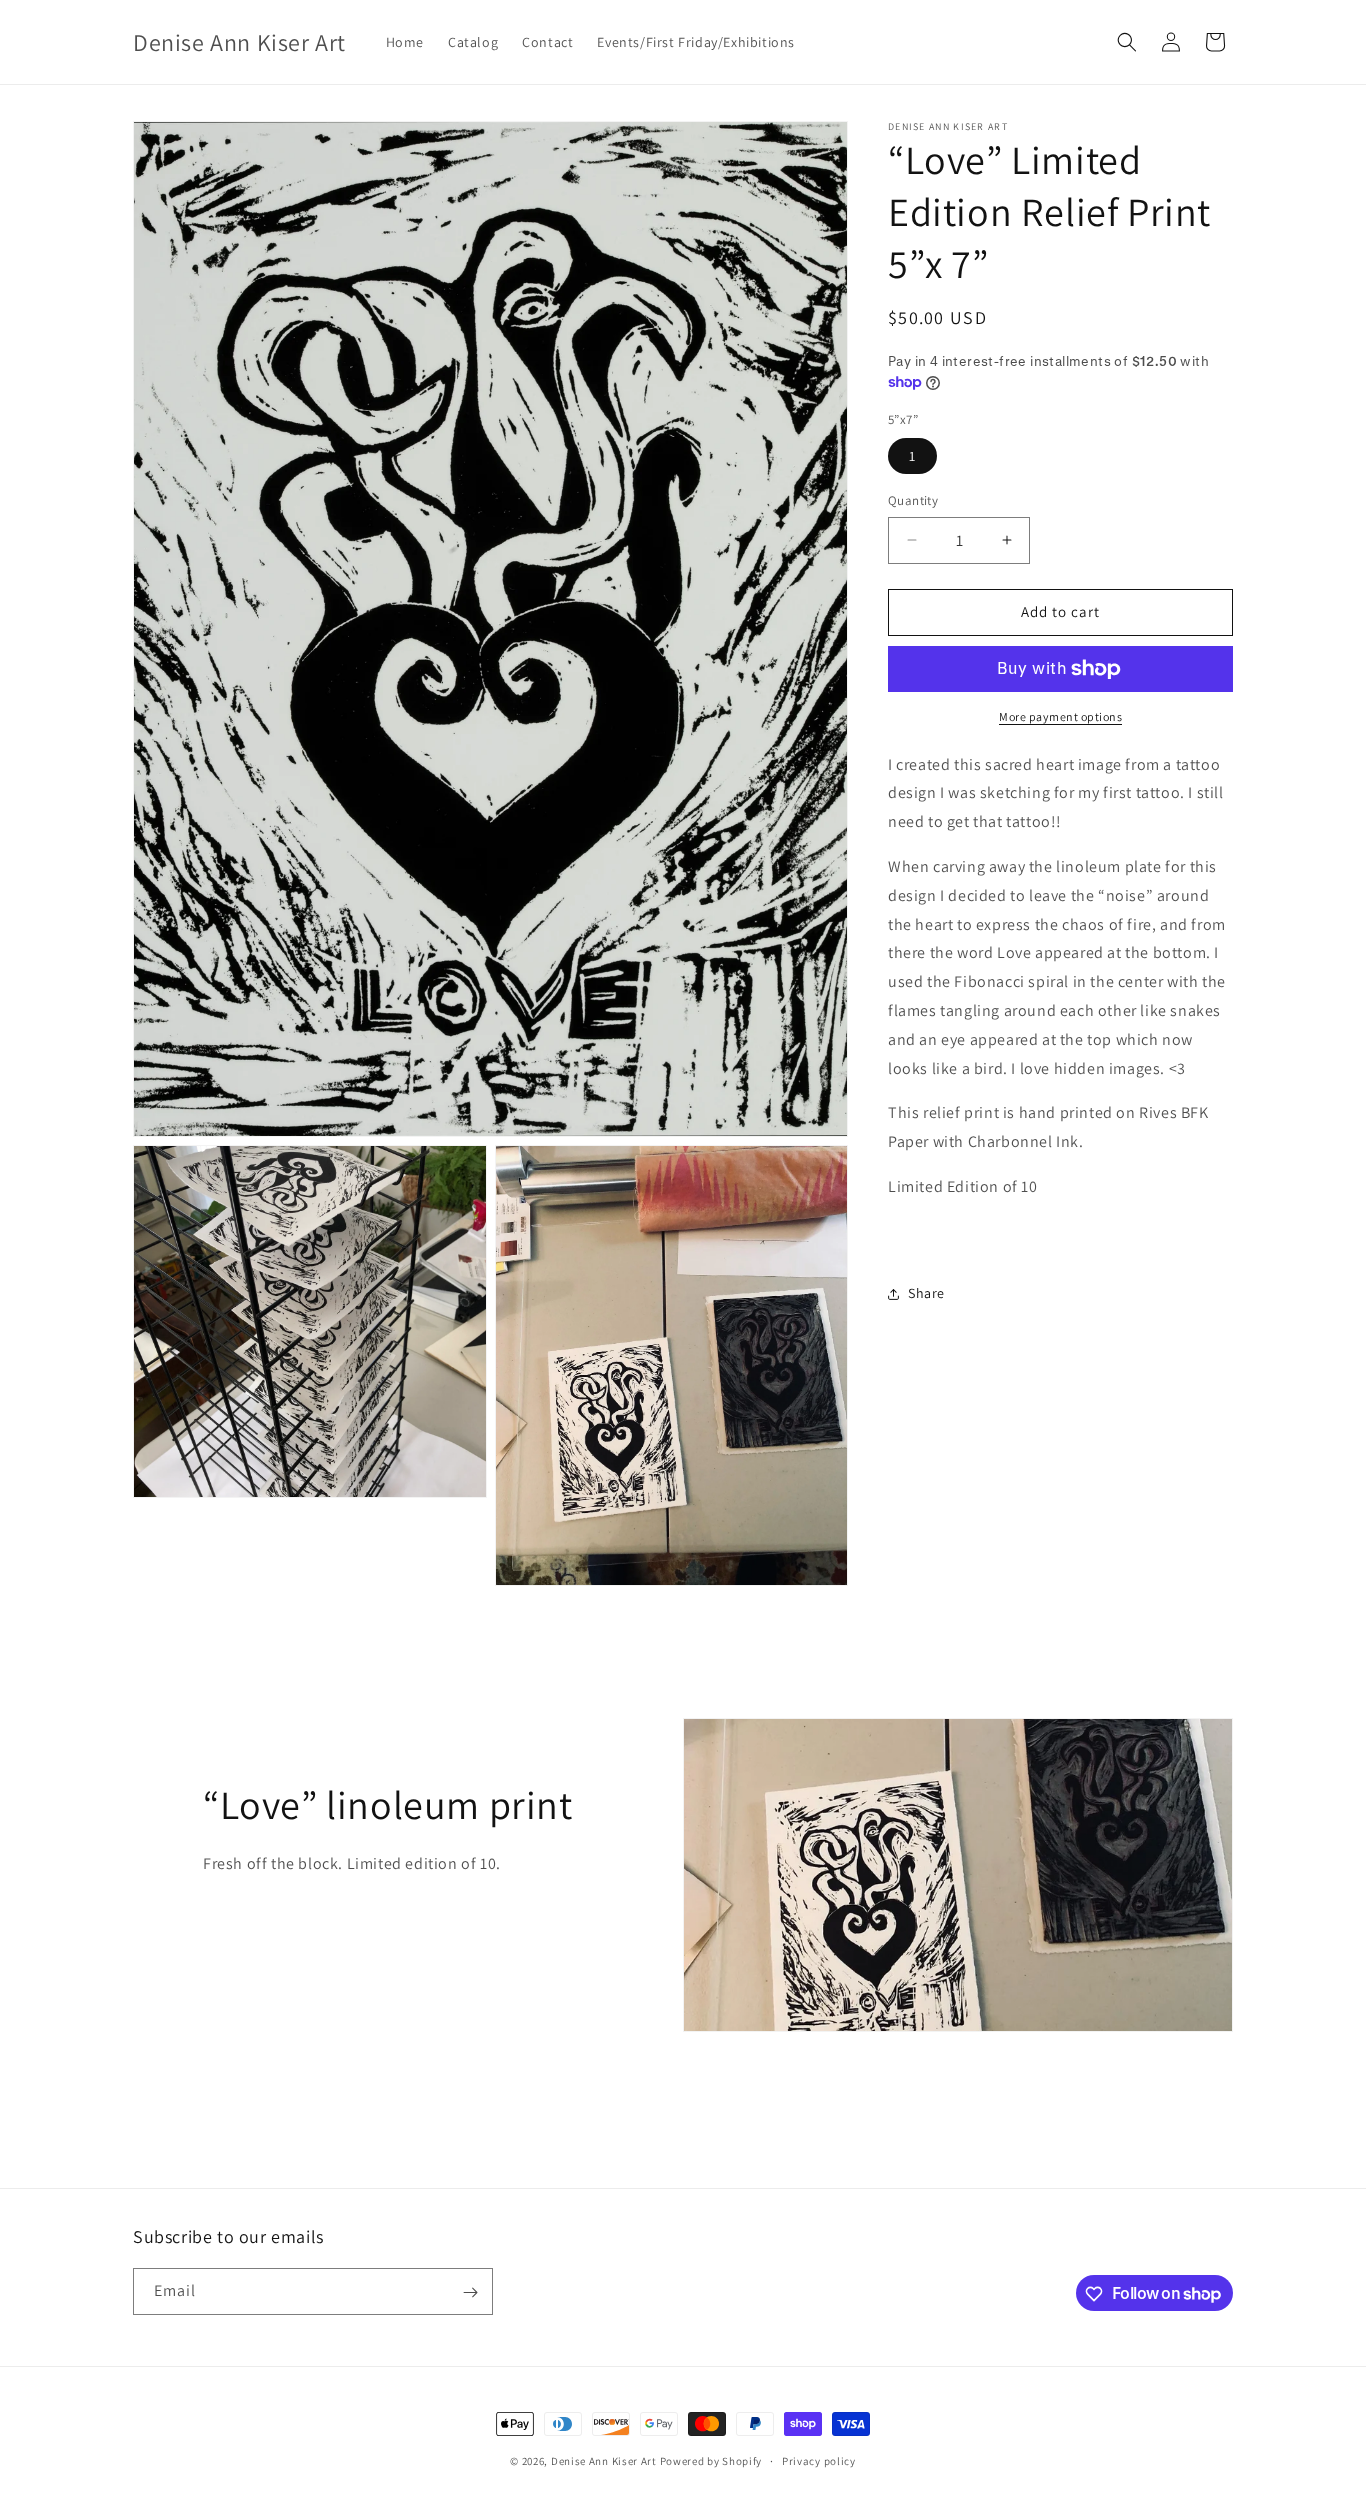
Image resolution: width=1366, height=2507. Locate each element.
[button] (1127, 42)
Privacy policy (819, 2460)
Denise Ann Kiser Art (604, 2461)
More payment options (1060, 716)
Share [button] (926, 1293)
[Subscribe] (470, 2292)
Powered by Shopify (711, 2461)
